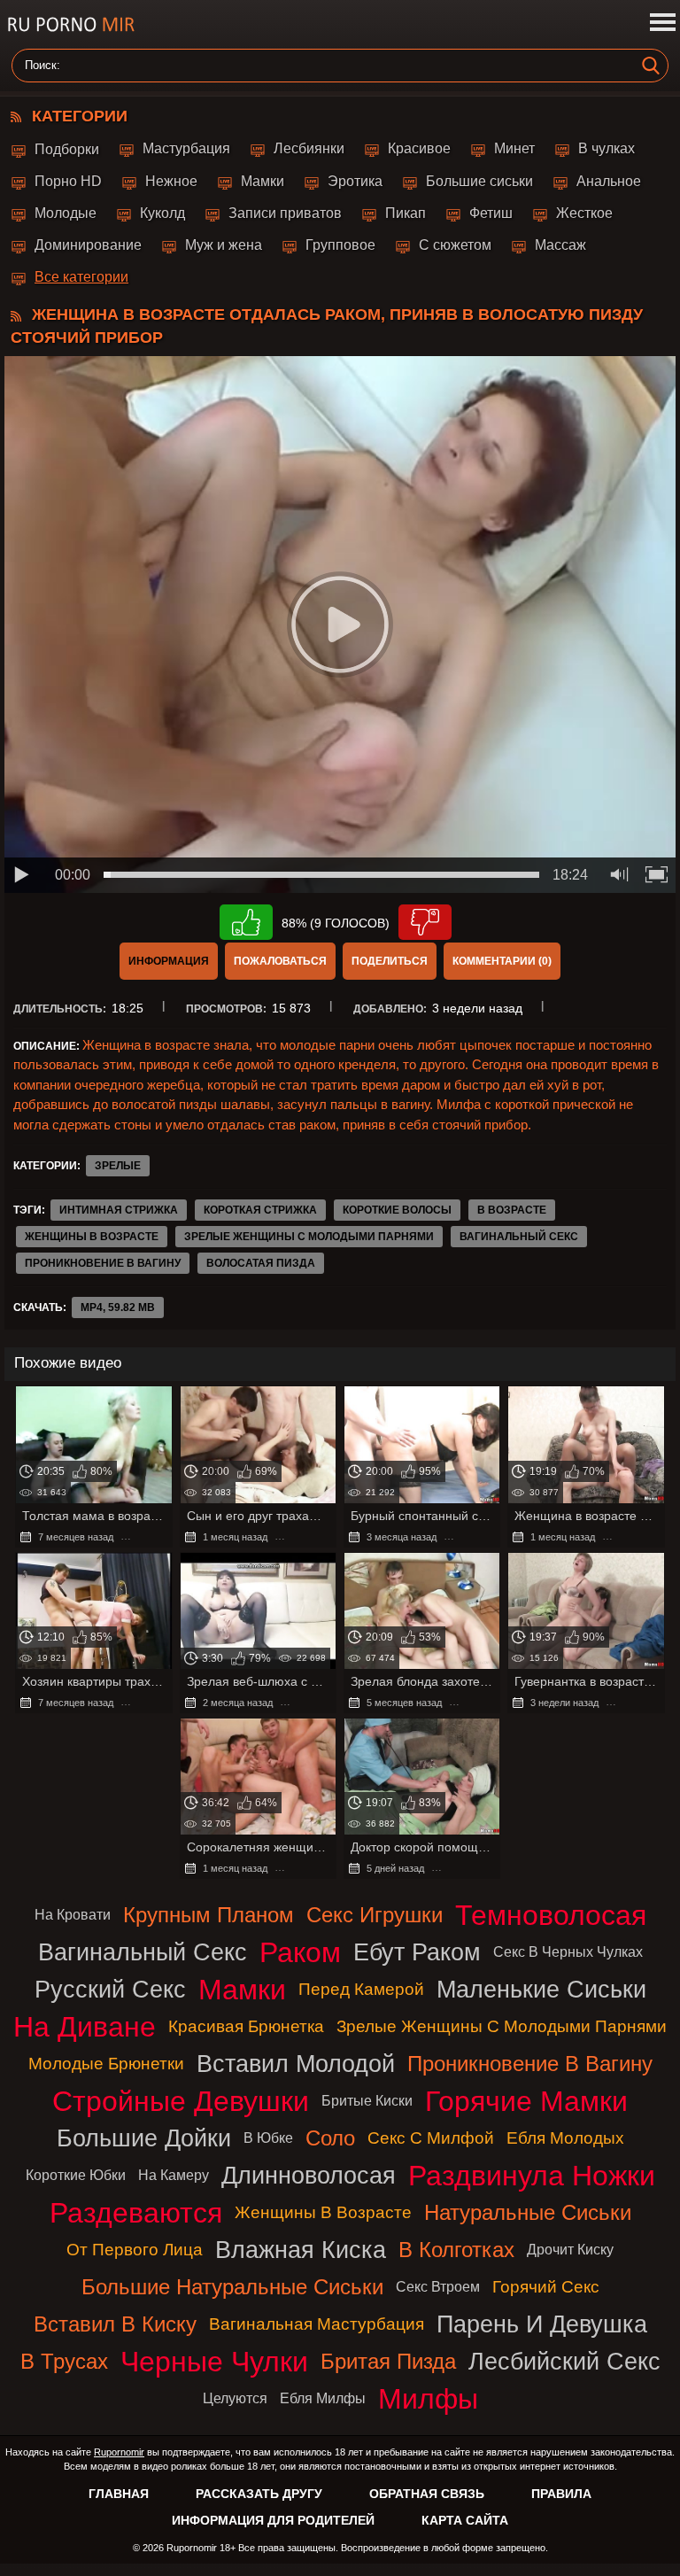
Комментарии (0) (502, 961)
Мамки (263, 181)
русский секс (110, 1989)
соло (330, 2138)
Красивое (419, 148)
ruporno (71, 24)
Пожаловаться (280, 961)
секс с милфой (431, 2138)
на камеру (174, 2175)
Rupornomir (119, 2452)
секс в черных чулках (568, 1952)
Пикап (406, 213)
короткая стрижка (260, 1210)
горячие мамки (526, 2101)
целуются (235, 2398)
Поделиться (390, 961)
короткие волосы (397, 1210)
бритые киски (367, 2101)
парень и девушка (542, 2324)
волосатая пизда (261, 1263)
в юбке (268, 2138)
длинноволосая (309, 2175)
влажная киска (301, 2250)
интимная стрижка (119, 1210)
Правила (561, 2494)
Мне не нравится (425, 922)
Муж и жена (224, 245)
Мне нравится (246, 922)
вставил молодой (296, 2064)
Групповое (340, 245)
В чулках (607, 148)
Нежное (171, 181)
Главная (119, 2494)
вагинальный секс (519, 1237)
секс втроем (438, 2287)
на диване (85, 2027)
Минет (514, 148)
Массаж (560, 245)
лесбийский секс (564, 2361)
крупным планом (209, 1915)
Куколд (162, 213)
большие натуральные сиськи (232, 2287)
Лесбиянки (309, 148)
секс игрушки (375, 1915)
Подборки (67, 149)
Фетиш (491, 213)
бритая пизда (388, 2361)
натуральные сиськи (528, 2212)
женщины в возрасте (92, 1237)
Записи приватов (285, 213)
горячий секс (546, 2287)
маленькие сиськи (541, 1989)
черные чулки (214, 2362)
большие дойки (144, 2138)
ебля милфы (323, 2398)
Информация (169, 961)
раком (300, 1952)
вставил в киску (115, 2324)
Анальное (609, 181)
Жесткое (584, 213)
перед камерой (361, 1989)
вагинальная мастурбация (317, 2324)
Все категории (81, 277)
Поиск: (42, 66)
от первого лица (135, 2250)
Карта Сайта (465, 2520)
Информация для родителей (273, 2520)
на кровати (73, 1915)
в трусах (64, 2361)
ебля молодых (565, 2138)
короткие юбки (76, 2175)
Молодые (66, 213)
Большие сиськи (479, 181)
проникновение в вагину (103, 1263)
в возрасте (512, 1210)
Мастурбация (186, 148)
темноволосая (551, 1915)
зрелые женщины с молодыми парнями (309, 1237)
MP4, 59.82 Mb (118, 1307)
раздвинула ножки (532, 2176)
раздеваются (136, 2213)
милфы (428, 2399)
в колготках (456, 2250)
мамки (242, 1990)
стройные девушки (181, 2101)
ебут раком (417, 1952)
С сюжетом (455, 245)
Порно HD (68, 181)
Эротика (355, 181)
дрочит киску (570, 2250)
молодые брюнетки (106, 2064)
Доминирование (88, 245)
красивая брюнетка (246, 2026)
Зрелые (118, 1166)
